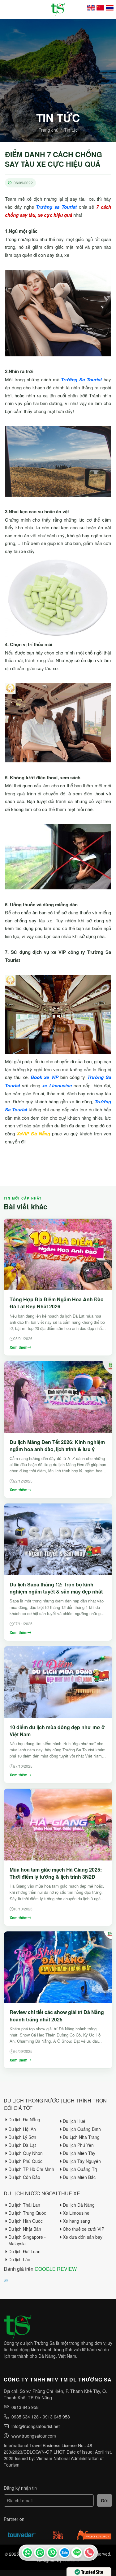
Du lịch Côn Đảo (24, 2177)
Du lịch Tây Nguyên (82, 2161)
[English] (91, 8)
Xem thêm (19, 1347)
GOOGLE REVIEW (56, 2269)
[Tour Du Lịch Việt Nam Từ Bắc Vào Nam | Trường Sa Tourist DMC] (58, 9)
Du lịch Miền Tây (79, 2153)
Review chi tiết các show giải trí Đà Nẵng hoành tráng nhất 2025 (57, 2016)
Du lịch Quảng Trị (80, 2169)
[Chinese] (100, 8)
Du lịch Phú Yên (78, 2145)
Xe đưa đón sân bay (83, 2237)
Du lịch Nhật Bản (25, 2229)
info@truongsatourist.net (36, 2426)
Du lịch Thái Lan (24, 2205)
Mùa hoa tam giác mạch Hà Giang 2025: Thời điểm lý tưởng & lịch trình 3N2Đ (56, 1873)
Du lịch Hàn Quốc (26, 2221)
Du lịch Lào (19, 2259)
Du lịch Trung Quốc (27, 2213)
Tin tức (71, 130)
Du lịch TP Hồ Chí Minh (31, 2169)
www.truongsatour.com (34, 2436)
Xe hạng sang (76, 2221)
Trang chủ (49, 130)
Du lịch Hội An (22, 2129)
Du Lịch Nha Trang (81, 2137)
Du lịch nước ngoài (30, 2193)
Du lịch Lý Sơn (22, 2137)
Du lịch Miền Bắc (79, 2177)
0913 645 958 (25, 2407)
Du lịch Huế (74, 2121)
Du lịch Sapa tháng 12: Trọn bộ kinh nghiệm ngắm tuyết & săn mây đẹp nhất (56, 1588)
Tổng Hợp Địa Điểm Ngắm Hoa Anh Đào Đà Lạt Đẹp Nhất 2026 (57, 1303)
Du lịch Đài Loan (24, 2251)
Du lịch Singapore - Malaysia (27, 2240)
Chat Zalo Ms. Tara (64, 2553)
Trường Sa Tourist (27, 2553)
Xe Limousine (76, 2213)
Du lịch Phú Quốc (25, 2161)
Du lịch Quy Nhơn (26, 2153)
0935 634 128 (25, 2417)
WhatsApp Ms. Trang (40, 2553)
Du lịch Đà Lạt (22, 2145)
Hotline (89, 2553)
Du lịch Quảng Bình (82, 2129)
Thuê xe (69, 2193)
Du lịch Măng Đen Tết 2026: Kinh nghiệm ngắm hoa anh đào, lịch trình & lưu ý (57, 1446)
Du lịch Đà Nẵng (24, 2119)
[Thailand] (110, 8)
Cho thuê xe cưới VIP (84, 2229)
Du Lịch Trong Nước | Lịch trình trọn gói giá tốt (55, 2104)
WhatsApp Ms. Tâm (52, 2553)
